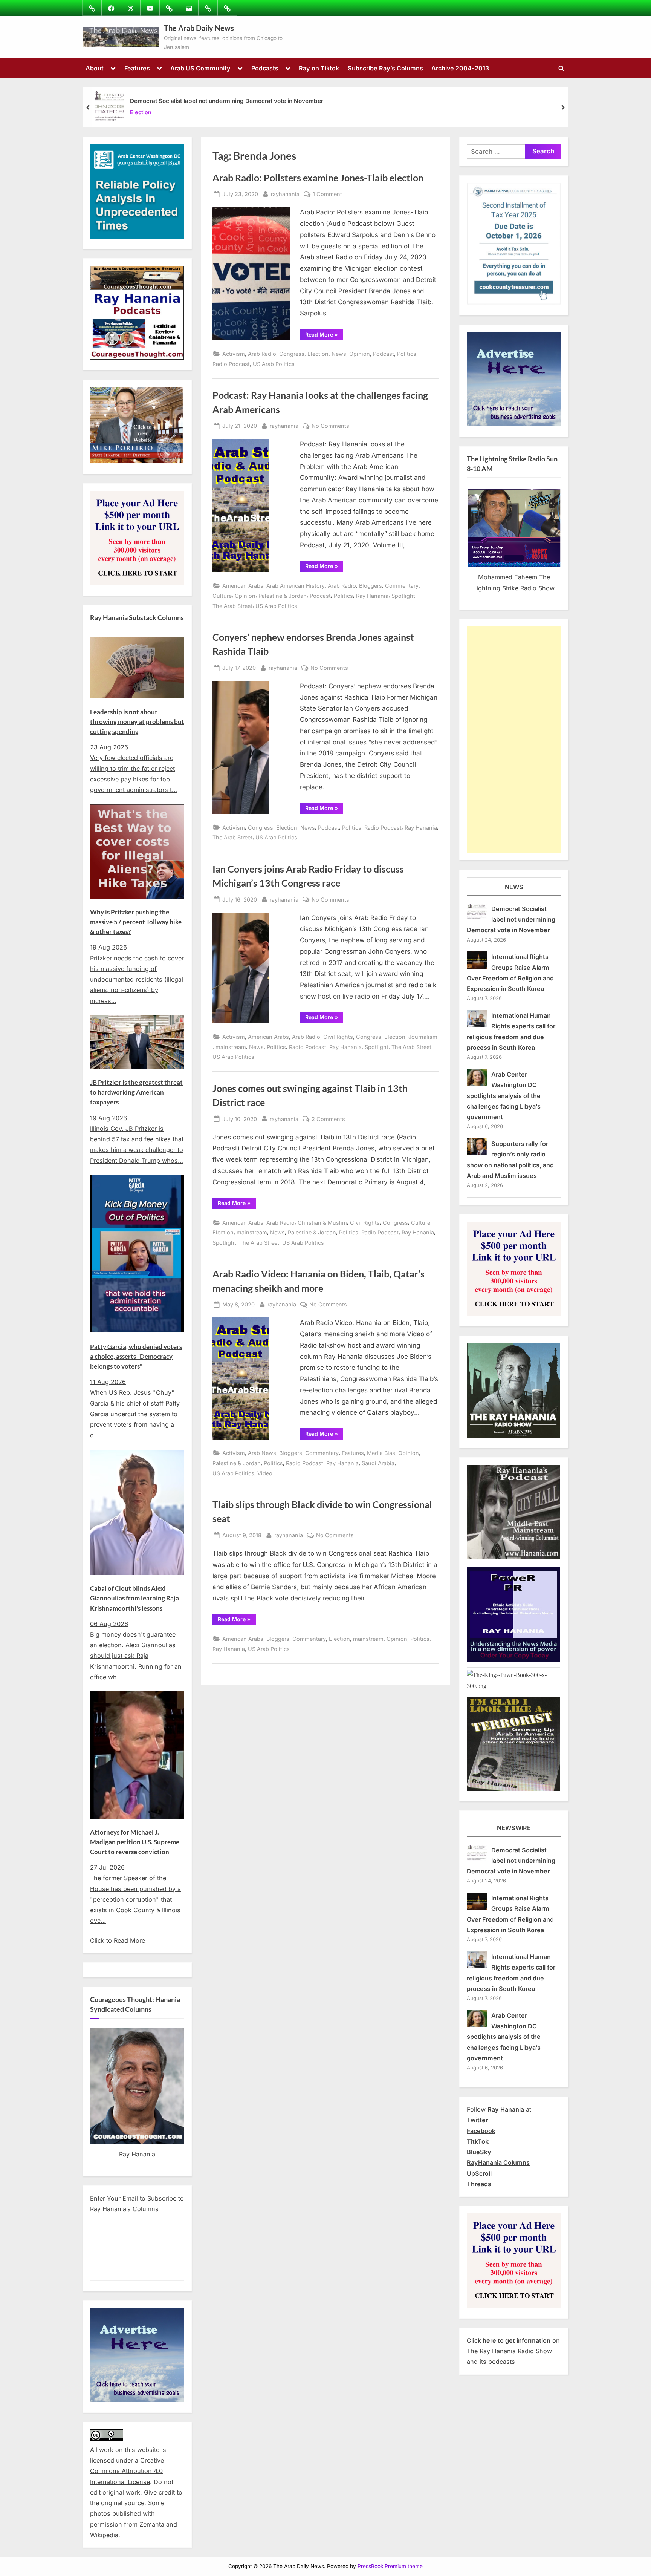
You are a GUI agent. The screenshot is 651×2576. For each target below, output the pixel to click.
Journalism (423, 1037)
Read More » (324, 336)
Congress (292, 354)
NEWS (514, 887)
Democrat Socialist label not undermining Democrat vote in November (227, 101)
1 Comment (327, 195)
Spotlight (403, 596)
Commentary (402, 586)
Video (265, 1473)
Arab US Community (200, 68)
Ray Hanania (372, 596)
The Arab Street (232, 606)
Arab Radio (262, 354)
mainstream (231, 1047)
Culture (222, 596)
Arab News (262, 1453)
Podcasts (265, 68)
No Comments (330, 426)
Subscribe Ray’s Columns (385, 68)
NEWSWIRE (514, 1828)
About (95, 68)
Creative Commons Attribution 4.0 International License (127, 2471)
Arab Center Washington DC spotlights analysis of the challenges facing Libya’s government (504, 1096)
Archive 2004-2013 (460, 68)
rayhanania (285, 194)
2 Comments (328, 1120)
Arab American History (296, 586)
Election (141, 113)
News (339, 354)
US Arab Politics (274, 364)
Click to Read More (118, 1940)
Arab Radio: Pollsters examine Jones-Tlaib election (318, 178)
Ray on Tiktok (319, 68)
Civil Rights (338, 1037)
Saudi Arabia (378, 1463)
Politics (407, 354)
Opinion (360, 354)
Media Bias (381, 1453)
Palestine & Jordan (283, 596)
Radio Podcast (231, 364)
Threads (479, 2184)
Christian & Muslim (322, 1223)
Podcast (384, 354)
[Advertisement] (514, 740)
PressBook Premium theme (390, 2566)
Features (137, 68)
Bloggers (371, 586)
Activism (234, 354)
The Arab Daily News (199, 28)
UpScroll (479, 2173)
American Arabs (243, 586)
